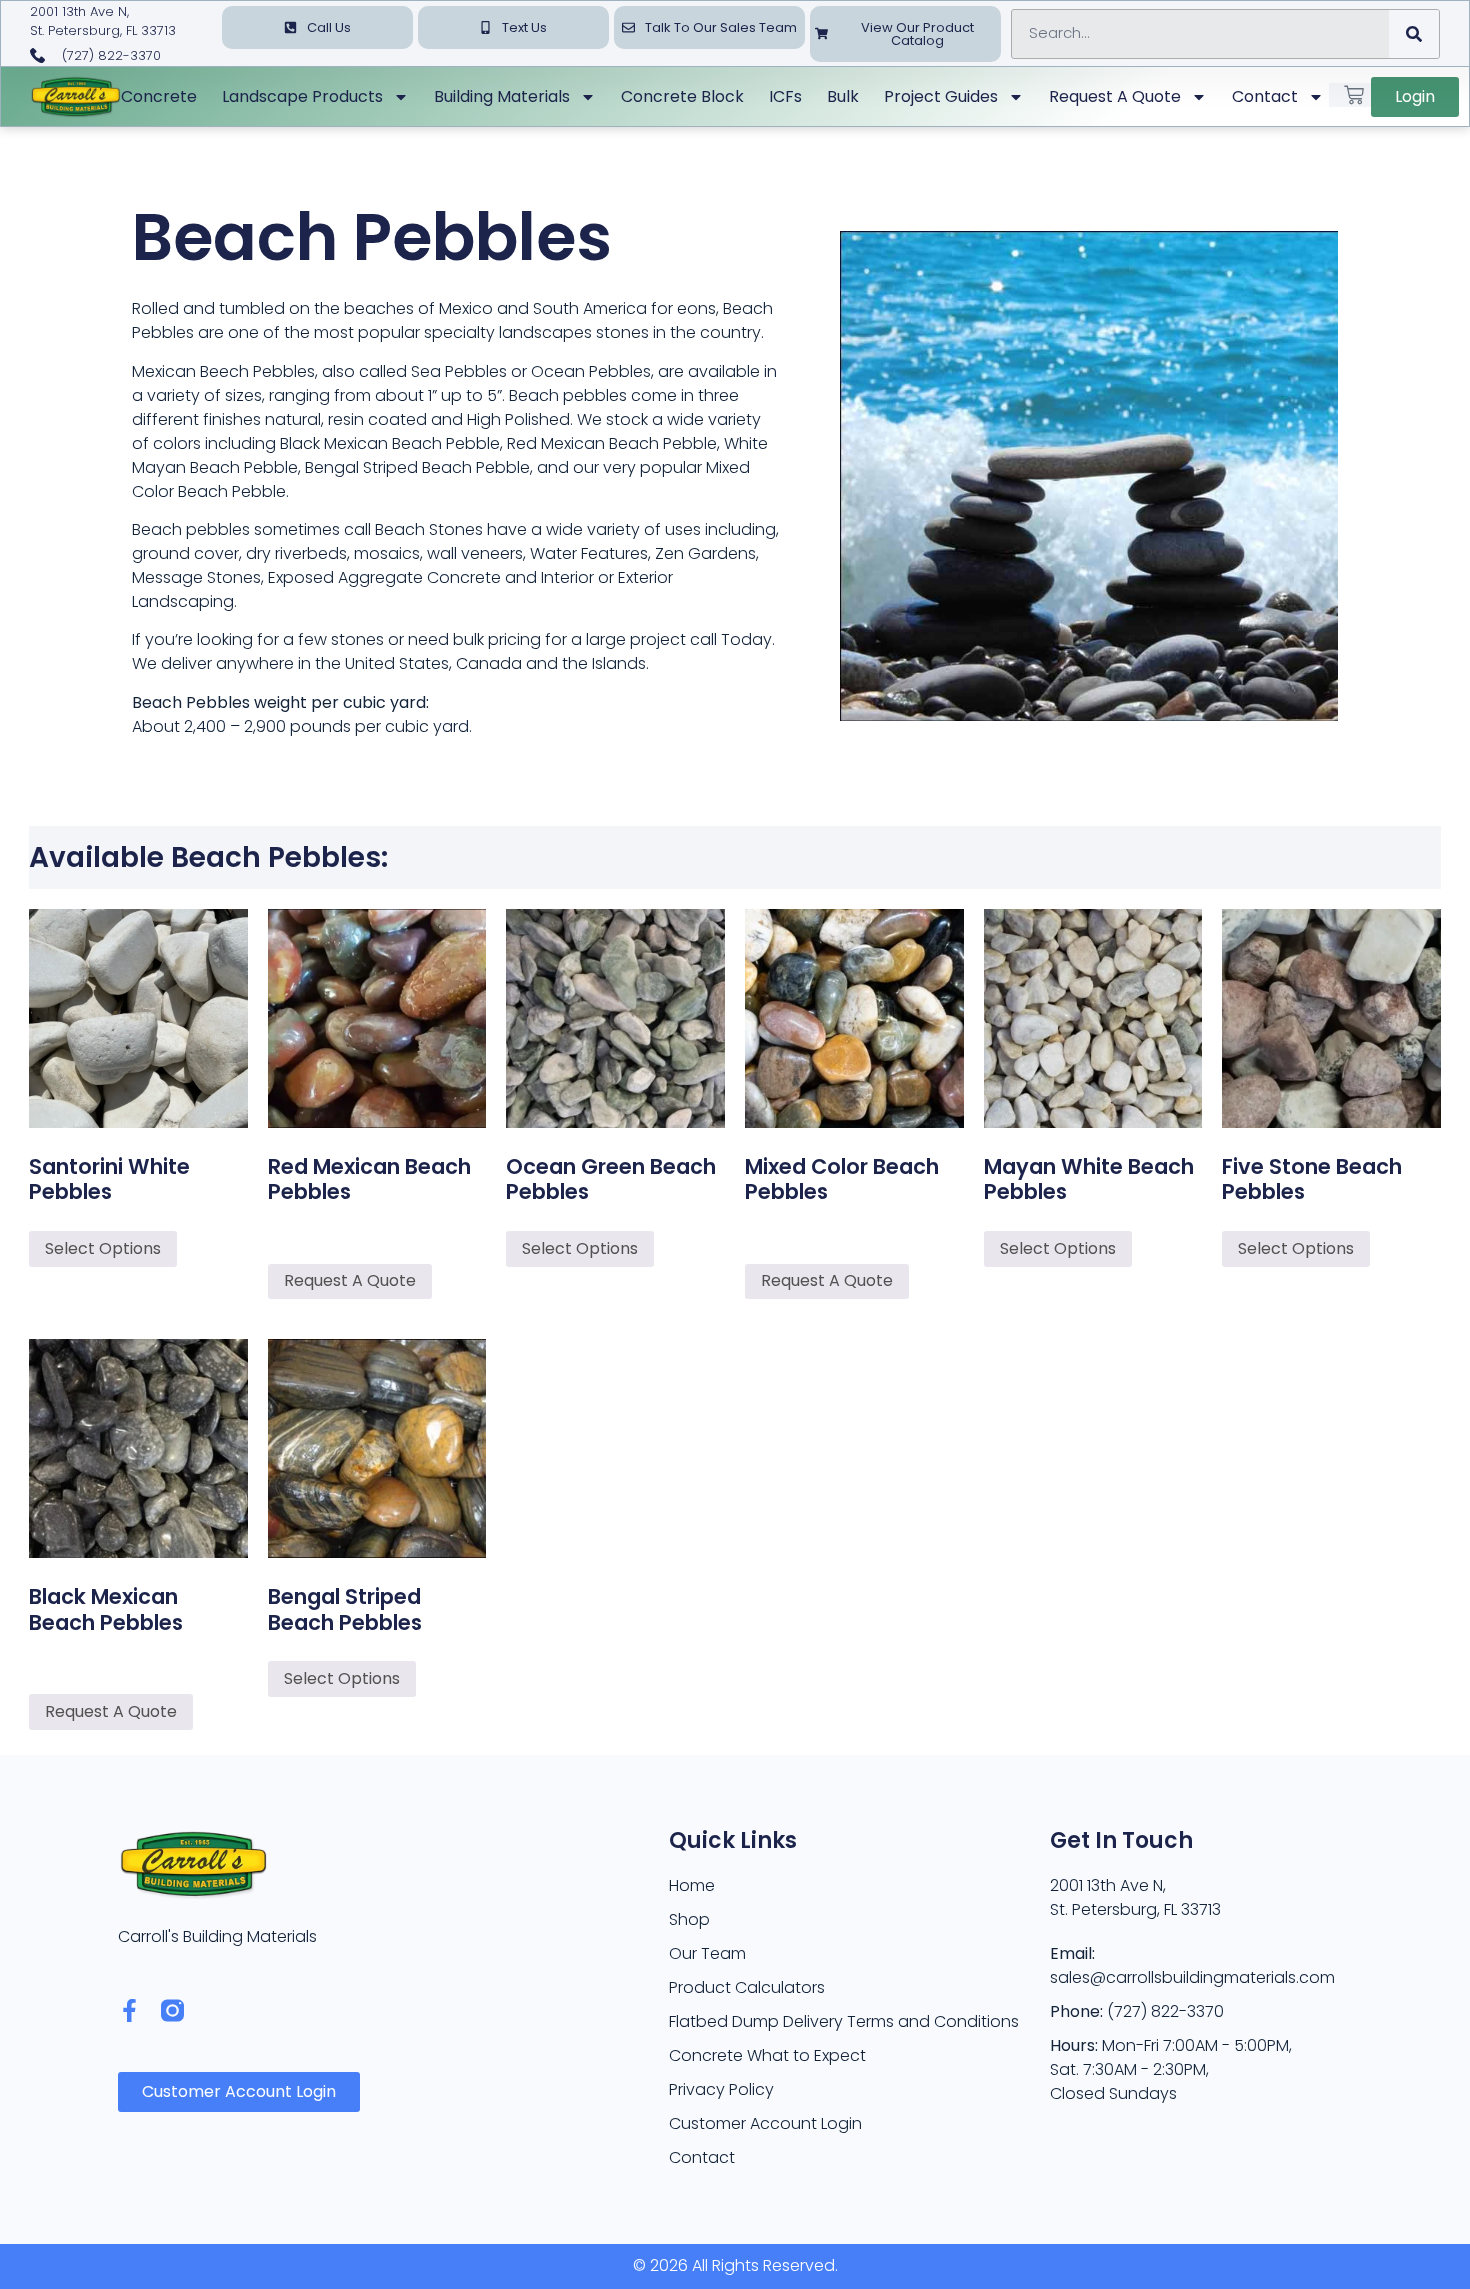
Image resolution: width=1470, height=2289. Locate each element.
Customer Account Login (765, 2123)
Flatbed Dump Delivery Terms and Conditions (844, 2021)
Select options (103, 1248)
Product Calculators (747, 1987)
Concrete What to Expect (767, 2055)
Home (692, 1885)
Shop (689, 1919)
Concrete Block (682, 96)
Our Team (707, 1953)
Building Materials (502, 96)
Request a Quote (1115, 96)
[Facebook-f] (129, 2010)
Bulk (843, 96)
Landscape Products (302, 96)
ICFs (785, 96)
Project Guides (941, 96)
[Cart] (1354, 95)
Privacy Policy (721, 2089)
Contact (1265, 96)
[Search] (1414, 34)
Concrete (159, 96)
